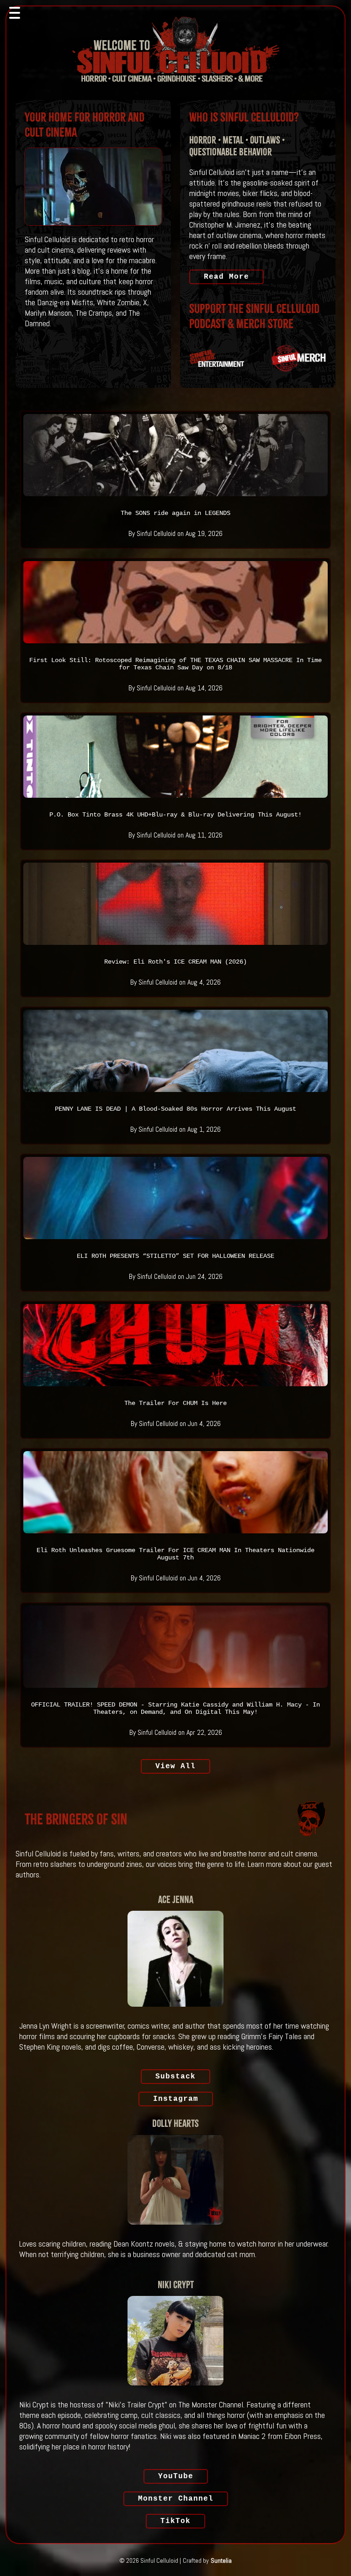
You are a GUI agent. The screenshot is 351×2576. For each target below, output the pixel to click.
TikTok (175, 2521)
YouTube (176, 2476)
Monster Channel (176, 2499)
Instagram (176, 2099)
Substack (175, 2077)
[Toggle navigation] (15, 13)
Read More (226, 277)
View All (175, 1766)
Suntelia (221, 2560)
